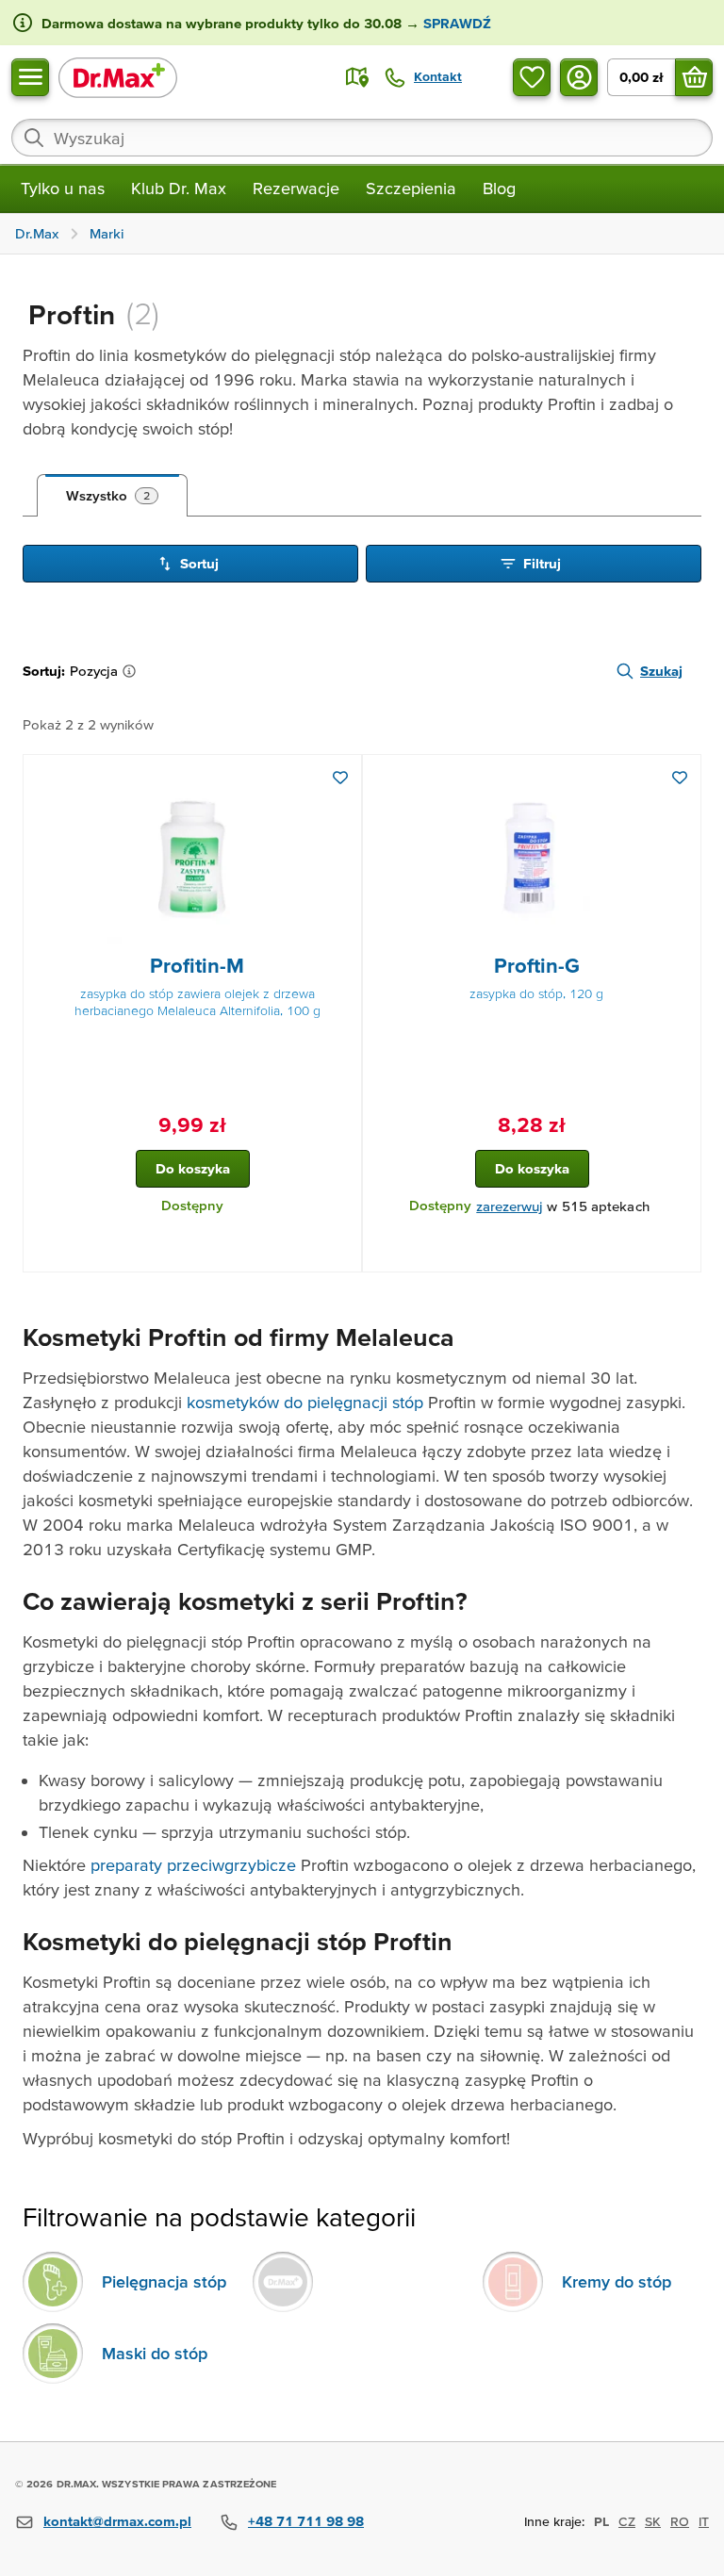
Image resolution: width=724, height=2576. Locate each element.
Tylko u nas (63, 188)
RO (680, 2521)
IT (704, 2521)
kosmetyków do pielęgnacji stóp (305, 1402)
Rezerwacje (296, 188)
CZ (627, 2521)
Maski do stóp (155, 2353)
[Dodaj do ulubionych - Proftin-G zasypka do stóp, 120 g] (680, 778)
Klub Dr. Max (179, 188)
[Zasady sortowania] (133, 671)
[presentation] (192, 860)
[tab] (112, 496)
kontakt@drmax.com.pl (117, 2521)
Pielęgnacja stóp (164, 2281)
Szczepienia (411, 188)
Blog (499, 188)
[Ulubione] (532, 77)
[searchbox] (362, 138)
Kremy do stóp (617, 2281)
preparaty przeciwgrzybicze (193, 1865)
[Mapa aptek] (357, 77)
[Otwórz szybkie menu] (30, 77)
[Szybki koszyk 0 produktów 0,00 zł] (694, 77)
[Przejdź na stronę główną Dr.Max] (118, 77)
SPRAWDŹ (455, 23)
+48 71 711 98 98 (306, 2521)
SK (653, 2521)
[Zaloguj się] (579, 77)
